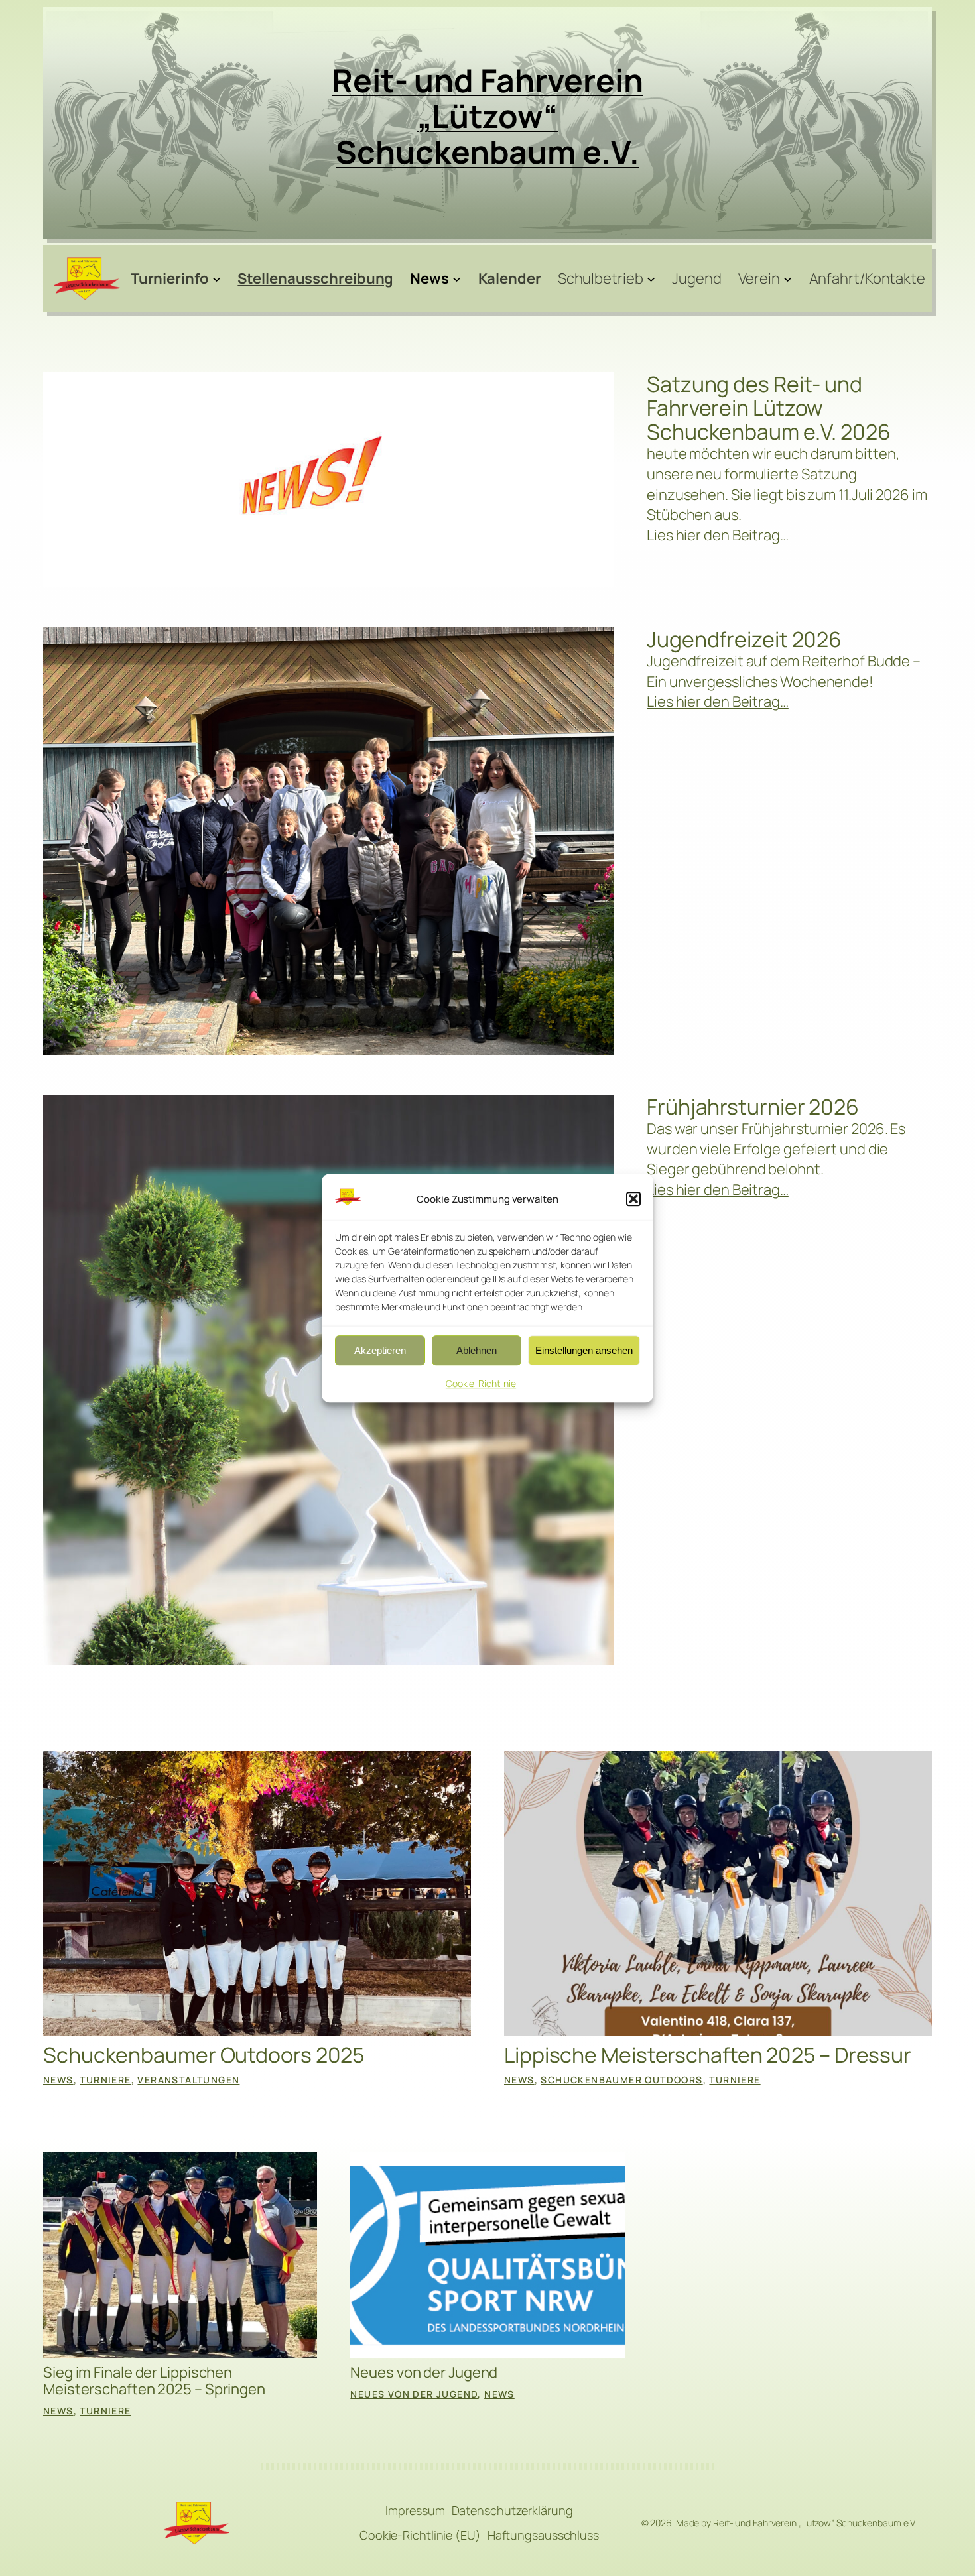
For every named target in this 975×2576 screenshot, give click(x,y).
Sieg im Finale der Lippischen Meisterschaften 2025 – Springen (154, 2381)
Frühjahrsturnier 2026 (753, 1107)
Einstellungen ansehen (584, 1350)
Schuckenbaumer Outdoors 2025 (204, 2055)
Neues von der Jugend (424, 2373)
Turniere (105, 2080)
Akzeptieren (380, 1350)
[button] (633, 1199)
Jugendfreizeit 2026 (744, 639)
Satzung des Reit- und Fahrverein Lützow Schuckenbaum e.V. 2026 (769, 408)
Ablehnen (477, 1350)
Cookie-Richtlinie (481, 1384)
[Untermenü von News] (457, 278)
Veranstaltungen (188, 2080)
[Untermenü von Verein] (788, 278)
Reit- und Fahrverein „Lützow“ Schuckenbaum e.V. (487, 116)
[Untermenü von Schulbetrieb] (651, 278)
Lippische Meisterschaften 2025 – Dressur (708, 2055)
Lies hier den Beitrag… (718, 535)
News (58, 2080)
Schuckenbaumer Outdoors (621, 2080)
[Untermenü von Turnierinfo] (217, 278)
